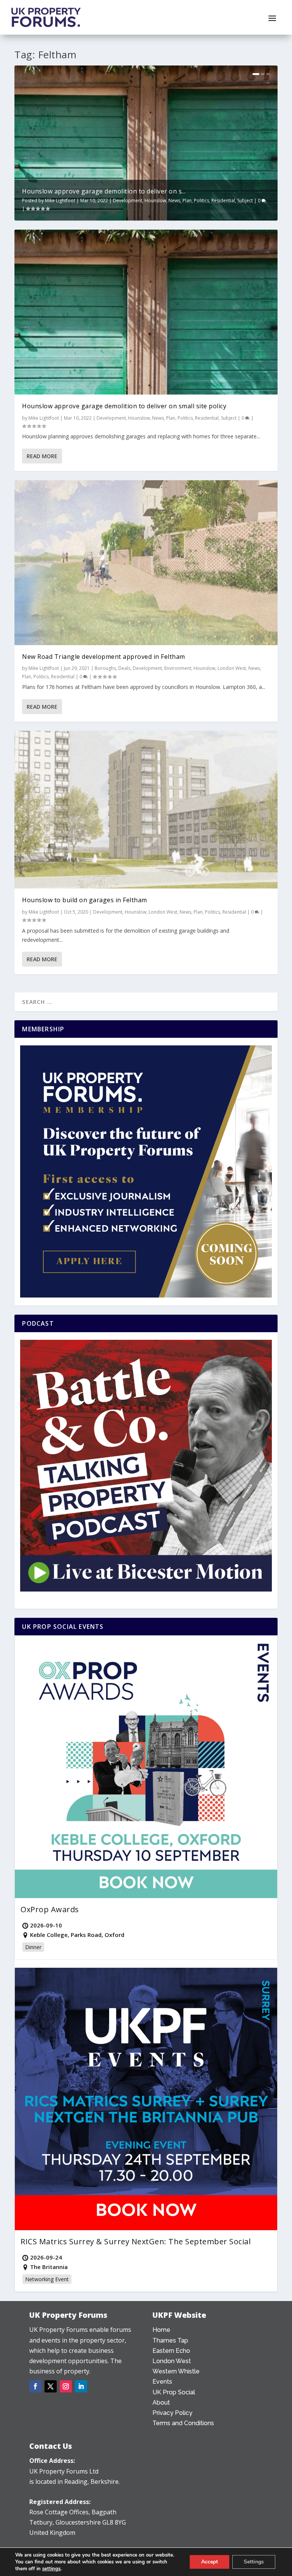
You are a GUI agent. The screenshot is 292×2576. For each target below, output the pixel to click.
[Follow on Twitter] (51, 2386)
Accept (209, 2562)
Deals (124, 668)
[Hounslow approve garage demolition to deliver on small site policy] (146, 312)
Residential (223, 201)
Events (162, 2382)
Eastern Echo (171, 2351)
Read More (42, 456)
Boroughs (105, 668)
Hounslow (155, 201)
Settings (254, 2562)
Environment (178, 668)
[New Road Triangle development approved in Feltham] (146, 563)
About (161, 2403)
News (174, 201)
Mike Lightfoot (60, 201)
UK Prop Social (174, 2392)
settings (51, 2569)
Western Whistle (176, 2371)
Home (161, 2330)
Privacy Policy (172, 2413)
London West (232, 668)
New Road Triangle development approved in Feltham (104, 657)
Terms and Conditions (183, 2423)
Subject (245, 201)
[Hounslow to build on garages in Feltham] (146, 810)
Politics (202, 201)
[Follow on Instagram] (66, 2386)
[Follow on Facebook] (35, 2386)
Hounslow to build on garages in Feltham (85, 900)
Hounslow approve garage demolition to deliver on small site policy (124, 406)
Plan (187, 201)
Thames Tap (170, 2340)
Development (128, 201)
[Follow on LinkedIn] (81, 2386)
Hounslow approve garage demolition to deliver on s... (104, 191)
